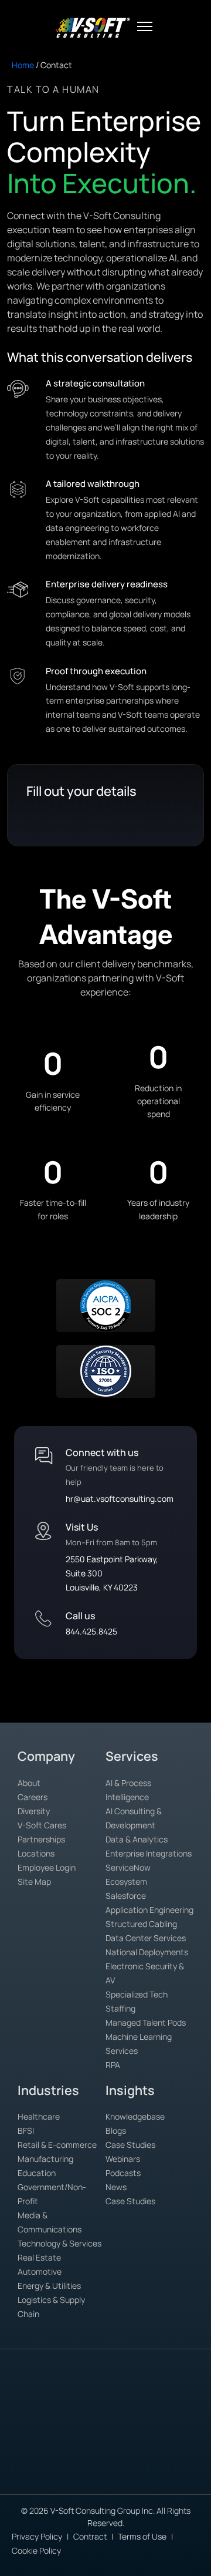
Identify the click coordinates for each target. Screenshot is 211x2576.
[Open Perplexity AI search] (46, 2401)
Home (23, 65)
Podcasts (123, 2173)
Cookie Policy (36, 2550)
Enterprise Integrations (149, 1853)
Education (37, 2173)
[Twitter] (133, 2475)
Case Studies (130, 2145)
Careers (33, 1797)
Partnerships (41, 1839)
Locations (36, 1853)
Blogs (116, 2131)
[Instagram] (159, 2475)
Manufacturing (45, 2159)
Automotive (40, 2271)
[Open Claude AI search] (19, 2401)
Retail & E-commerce (57, 2145)
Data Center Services (146, 1938)
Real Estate (39, 2257)
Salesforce (126, 1896)
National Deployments (147, 1952)
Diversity (34, 1811)
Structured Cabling (141, 1924)
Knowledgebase (135, 2116)
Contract (90, 2536)
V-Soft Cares (42, 1825)
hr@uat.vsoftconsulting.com (120, 1499)
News (116, 2187)
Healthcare (39, 2116)
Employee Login (47, 1867)
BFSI (26, 2131)
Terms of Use (142, 2536)
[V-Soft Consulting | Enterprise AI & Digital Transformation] (92, 28)
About (29, 1783)
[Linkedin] (83, 2475)
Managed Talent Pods (146, 2022)
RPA (113, 2065)
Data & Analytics (137, 1839)
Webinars (123, 2159)
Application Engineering (149, 1910)
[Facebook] (108, 2475)
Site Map (34, 1881)
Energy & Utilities (49, 2286)
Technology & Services (59, 2243)
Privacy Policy (37, 2536)
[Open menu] (145, 26)
